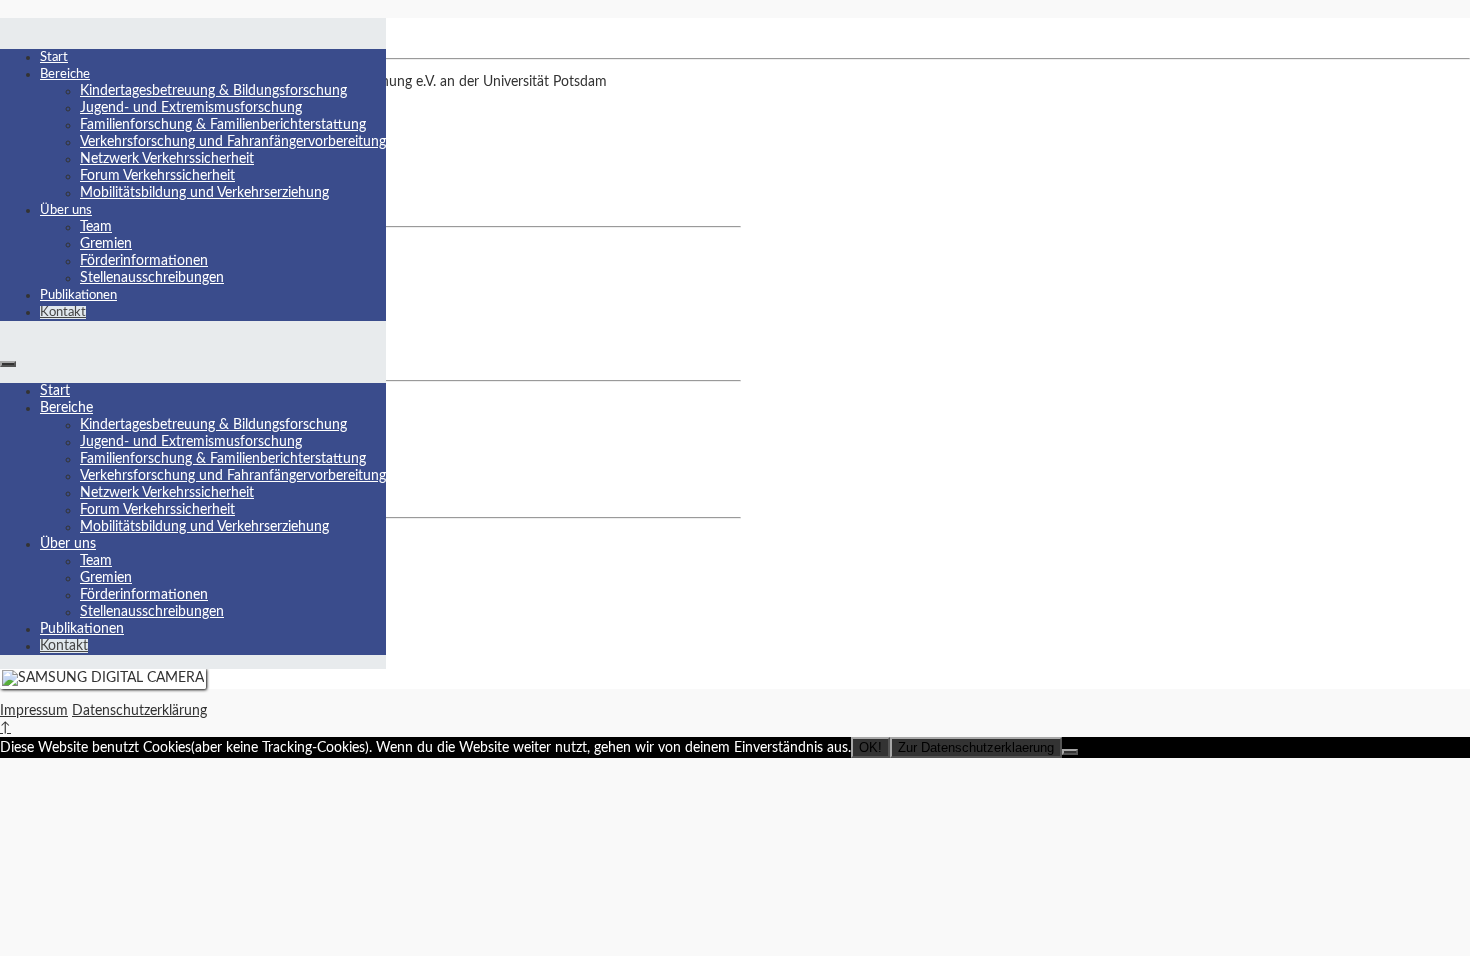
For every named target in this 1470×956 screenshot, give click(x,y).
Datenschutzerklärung (139, 711)
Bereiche (65, 74)
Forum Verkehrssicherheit (157, 176)
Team (96, 227)
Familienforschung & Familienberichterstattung (223, 125)
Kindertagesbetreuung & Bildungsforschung (213, 91)
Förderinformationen (144, 261)
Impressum (34, 711)
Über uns (66, 210)
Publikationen (78, 295)
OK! (870, 747)
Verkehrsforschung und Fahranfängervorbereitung (233, 142)
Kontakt (63, 312)
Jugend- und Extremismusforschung (191, 108)
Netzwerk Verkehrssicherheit (167, 159)
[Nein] (1070, 752)
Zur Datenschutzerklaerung (976, 747)
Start (54, 57)
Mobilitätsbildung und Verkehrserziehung (204, 193)
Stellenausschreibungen (152, 278)
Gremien (106, 244)
